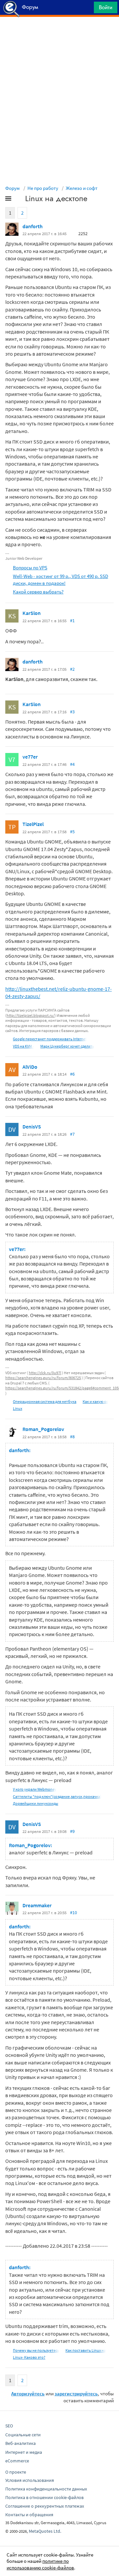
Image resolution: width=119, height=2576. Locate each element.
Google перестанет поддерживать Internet (50, 1039)
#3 (72, 712)
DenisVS (32, 1127)
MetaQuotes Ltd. (45, 2531)
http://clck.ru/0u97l (45, 1373)
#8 (72, 1437)
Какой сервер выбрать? (38, 592)
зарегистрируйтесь (76, 2394)
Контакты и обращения (29, 2515)
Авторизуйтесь (28, 2394)
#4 (72, 764)
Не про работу (43, 188)
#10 (74, 1913)
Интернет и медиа (24, 2452)
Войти (106, 7)
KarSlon (32, 613)
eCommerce (17, 2461)
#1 (72, 621)
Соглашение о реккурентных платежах (45, 2506)
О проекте (16, 2472)
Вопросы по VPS (30, 568)
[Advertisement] (59, 33)
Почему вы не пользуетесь (36, 2350)
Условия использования (30, 2480)
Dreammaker (37, 1905)
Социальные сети (23, 2435)
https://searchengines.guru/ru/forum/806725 (43, 1378)
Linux (18, 1408)
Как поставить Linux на (86, 2350)
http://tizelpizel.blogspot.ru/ (31, 1015)
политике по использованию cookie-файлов (40, 2564)
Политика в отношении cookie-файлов (44, 2497)
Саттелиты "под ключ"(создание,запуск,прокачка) (57, 1796)
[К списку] (19, 200)
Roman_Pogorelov (43, 1429)
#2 (72, 669)
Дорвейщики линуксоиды (36, 1803)
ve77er (30, 757)
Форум (13, 188)
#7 (72, 1134)
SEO (9, 2426)
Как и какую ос (95, 1401)
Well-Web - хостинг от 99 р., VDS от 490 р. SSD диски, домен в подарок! (60, 580)
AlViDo (30, 1067)
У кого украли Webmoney (35, 1789)
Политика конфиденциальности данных (46, 2489)
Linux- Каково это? (29, 2357)
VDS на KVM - (23, 1046)
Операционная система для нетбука (45, 1401)
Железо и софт (82, 188)
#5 (72, 832)
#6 (72, 1074)
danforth (33, 226)
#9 (72, 1831)
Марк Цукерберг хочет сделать (67, 1046)
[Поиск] (87, 9)
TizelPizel (33, 824)
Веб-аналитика (20, 2443)
